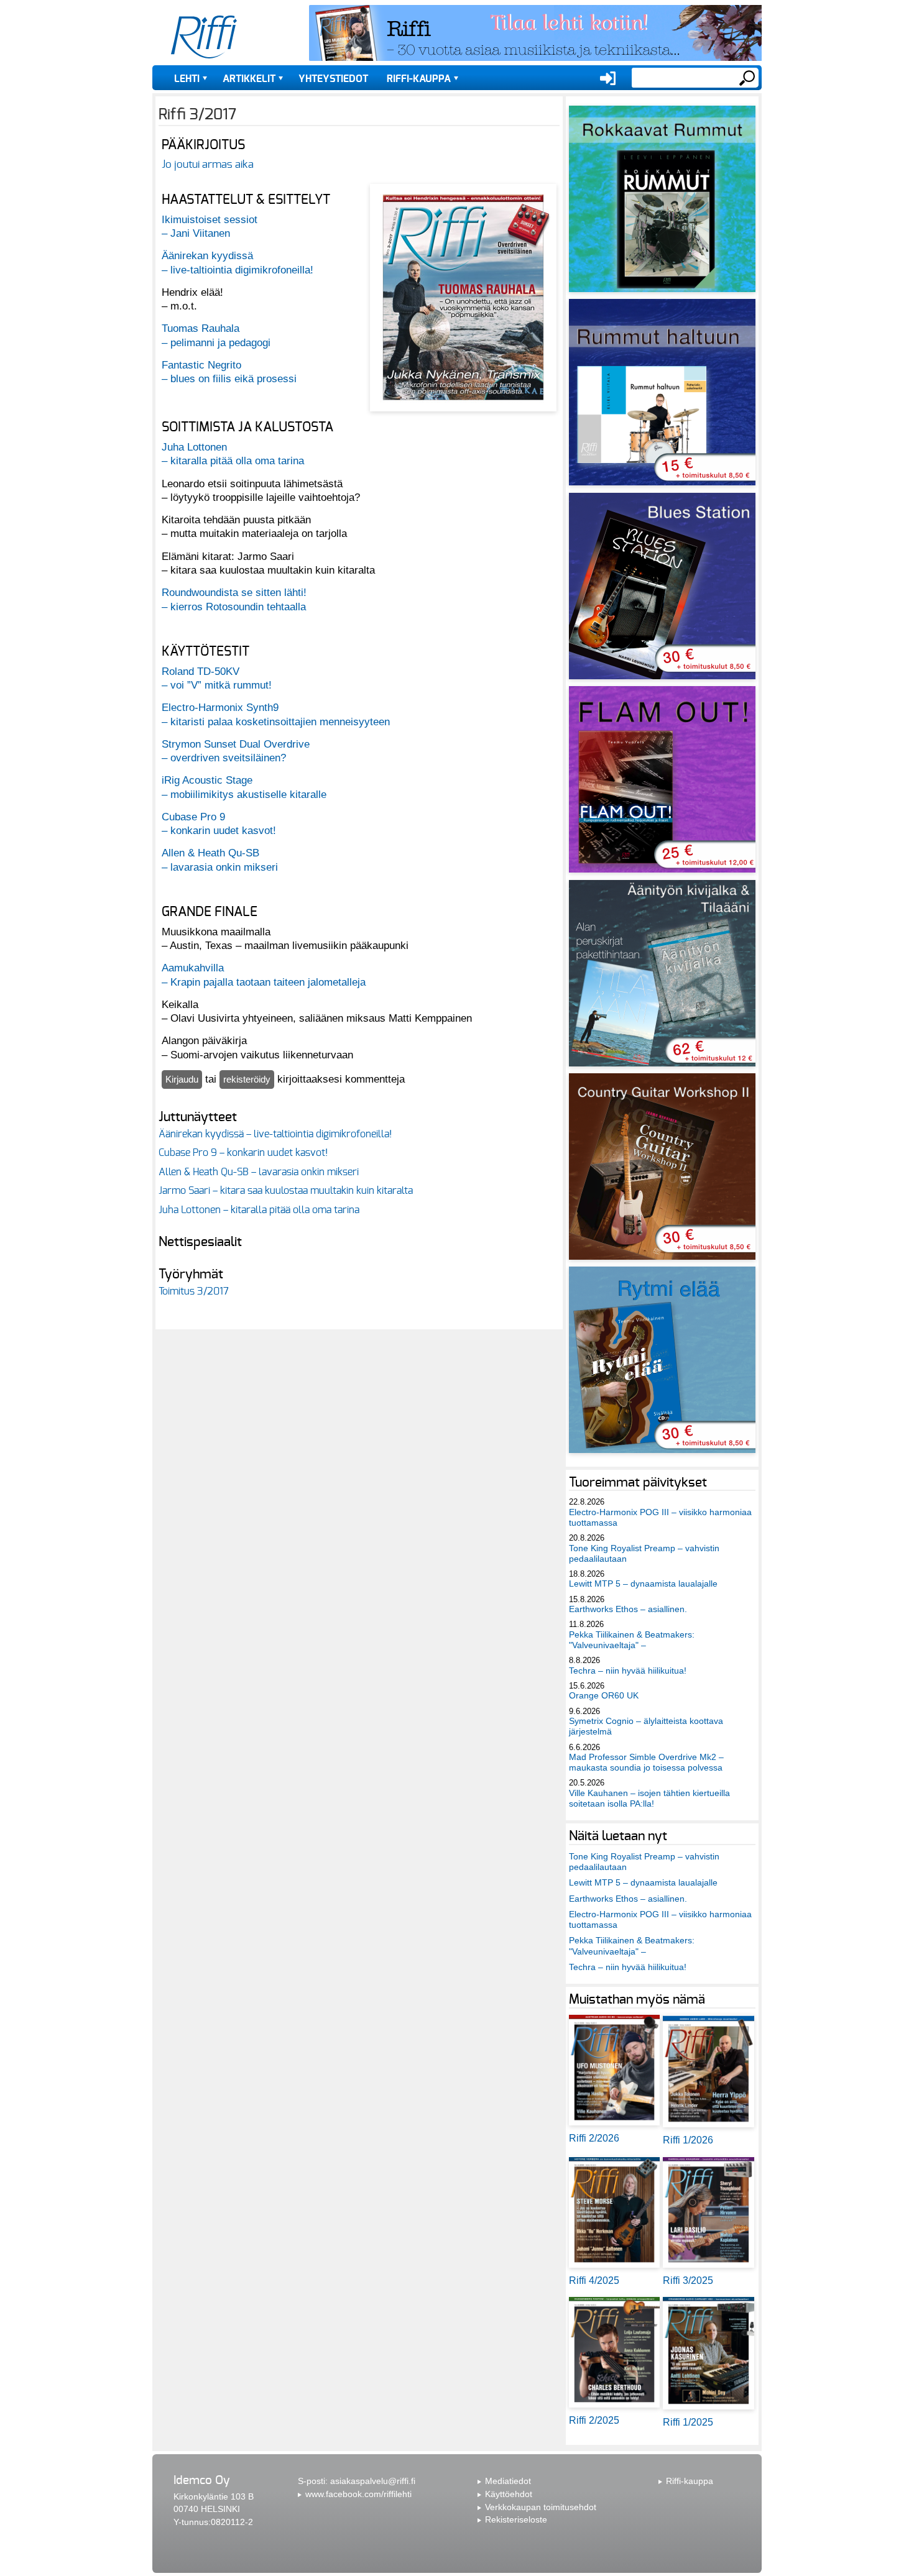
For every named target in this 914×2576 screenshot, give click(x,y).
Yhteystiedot (333, 79)
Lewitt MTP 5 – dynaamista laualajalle (643, 1584)
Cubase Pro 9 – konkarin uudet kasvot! (243, 1153)
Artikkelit (249, 79)
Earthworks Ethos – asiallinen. (628, 1609)
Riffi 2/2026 (594, 2138)
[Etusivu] (204, 37)
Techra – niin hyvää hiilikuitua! (628, 1671)
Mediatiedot (508, 2481)
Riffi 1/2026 (688, 2140)
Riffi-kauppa (419, 79)
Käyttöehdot (509, 2494)
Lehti (187, 79)
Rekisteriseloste (516, 2519)
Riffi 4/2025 (594, 2280)
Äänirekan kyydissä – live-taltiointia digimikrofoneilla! (275, 1134)
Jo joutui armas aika (208, 164)
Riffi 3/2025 (688, 2280)
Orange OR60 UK (604, 1695)
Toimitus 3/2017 (194, 1291)
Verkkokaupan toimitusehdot (541, 2507)
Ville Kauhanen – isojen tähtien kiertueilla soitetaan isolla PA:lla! (649, 1798)
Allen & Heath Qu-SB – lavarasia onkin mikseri (259, 1172)
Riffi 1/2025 (688, 2422)
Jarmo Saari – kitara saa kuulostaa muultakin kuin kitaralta (286, 1191)
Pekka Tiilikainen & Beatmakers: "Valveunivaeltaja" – (632, 1640)
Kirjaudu (182, 1079)
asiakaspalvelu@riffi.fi (373, 2481)
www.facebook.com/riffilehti (358, 2494)
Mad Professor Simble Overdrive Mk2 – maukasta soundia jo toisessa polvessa (646, 1762)
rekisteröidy (247, 1079)
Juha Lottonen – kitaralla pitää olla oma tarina (259, 1210)
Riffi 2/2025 (594, 2420)
